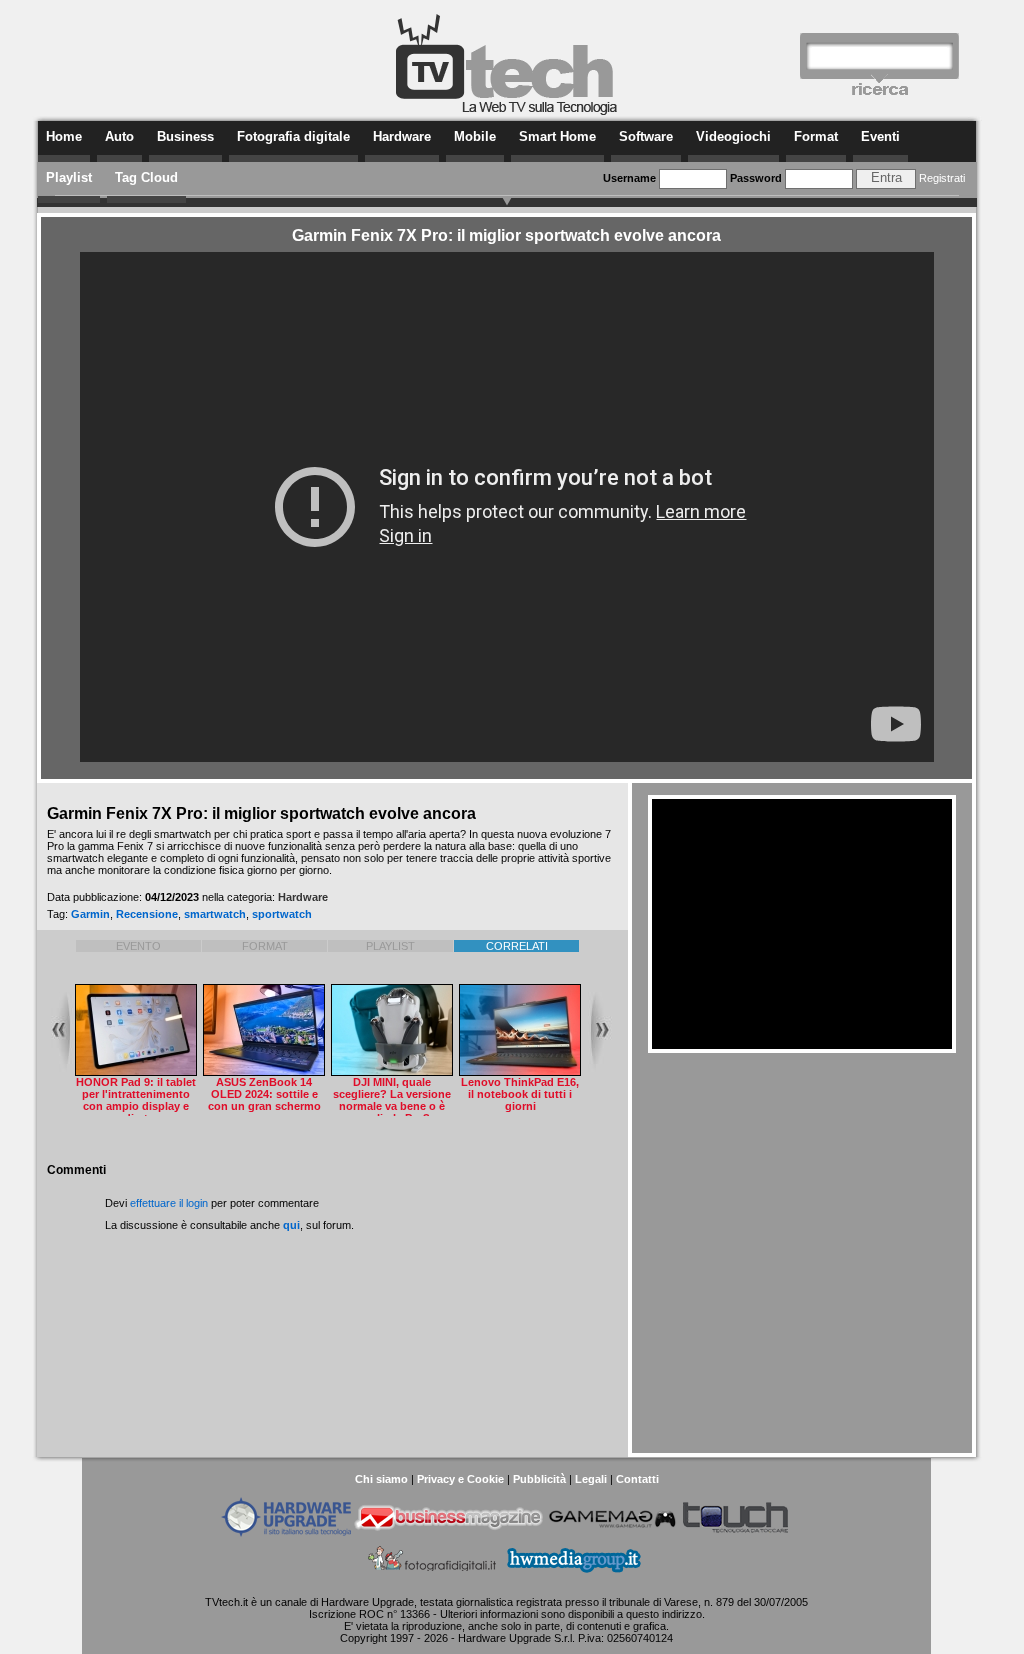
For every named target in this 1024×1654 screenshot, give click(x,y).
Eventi (880, 136)
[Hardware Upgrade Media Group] (573, 1575)
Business (185, 136)
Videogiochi (733, 136)
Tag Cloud (146, 177)
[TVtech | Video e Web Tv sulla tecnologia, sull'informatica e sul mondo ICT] (507, 112)
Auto (119, 136)
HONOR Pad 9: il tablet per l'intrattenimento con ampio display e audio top (136, 1100)
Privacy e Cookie (460, 1479)
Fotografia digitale (293, 136)
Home (64, 136)
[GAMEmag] (612, 1533)
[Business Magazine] (449, 1533)
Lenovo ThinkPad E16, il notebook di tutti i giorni (520, 1094)
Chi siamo (381, 1479)
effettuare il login (169, 1203)
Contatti (637, 1479)
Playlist (69, 177)
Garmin (90, 914)
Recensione (147, 914)
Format (816, 136)
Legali (591, 1479)
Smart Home (557, 136)
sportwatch (282, 914)
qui (291, 1225)
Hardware (402, 136)
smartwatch (215, 914)
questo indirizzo (664, 1614)
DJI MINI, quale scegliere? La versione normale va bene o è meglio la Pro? (392, 1100)
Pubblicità (539, 1479)
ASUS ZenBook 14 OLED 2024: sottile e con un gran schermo (264, 1094)
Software (646, 136)
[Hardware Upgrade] (286, 1533)
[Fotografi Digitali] (432, 1575)
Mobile (475, 136)
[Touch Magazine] (736, 1533)
